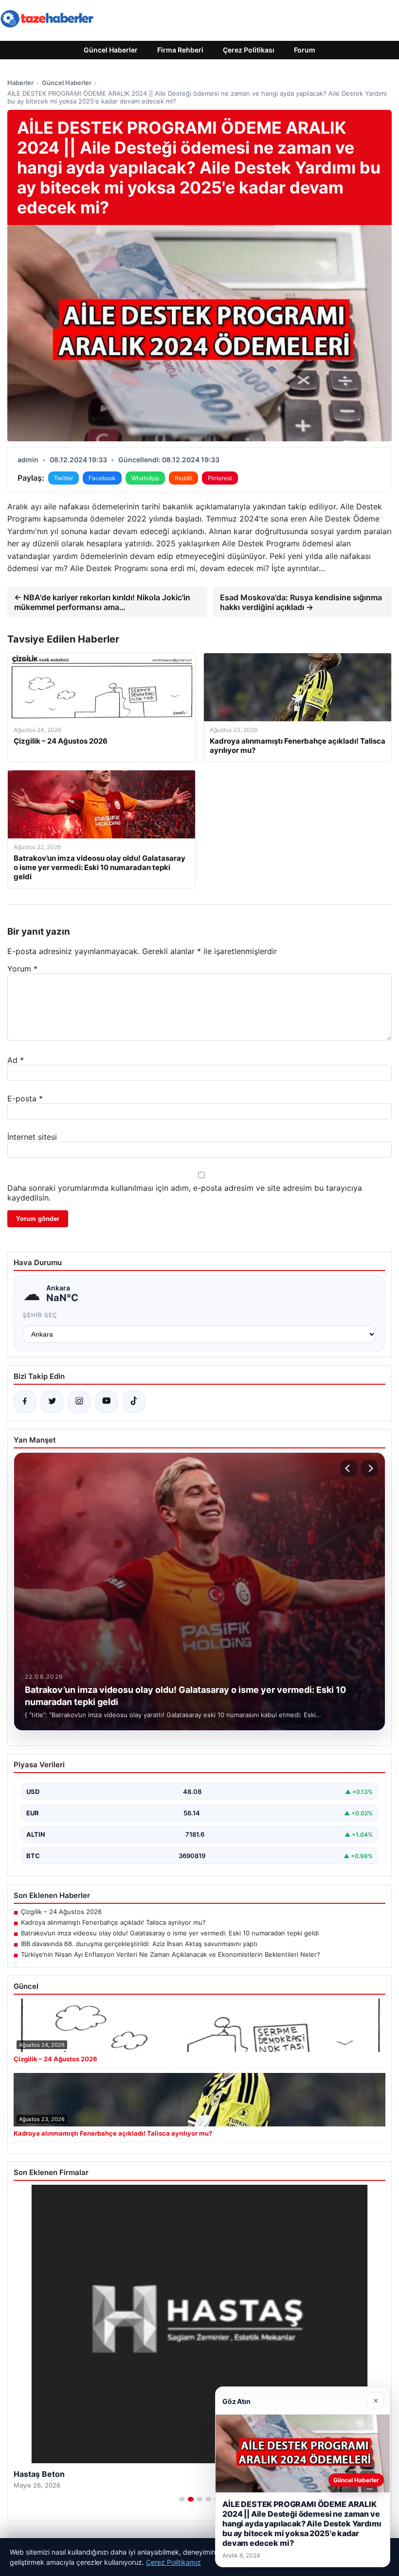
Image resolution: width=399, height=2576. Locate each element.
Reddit (183, 478)
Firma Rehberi (180, 50)
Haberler (20, 83)
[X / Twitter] (52, 1402)
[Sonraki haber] (369, 1468)
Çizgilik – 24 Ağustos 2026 (61, 1912)
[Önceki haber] (349, 1468)
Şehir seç (40, 1315)
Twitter (63, 478)
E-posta (25, 1098)
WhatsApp (145, 478)
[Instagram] (79, 1402)
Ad (16, 1060)
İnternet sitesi (32, 1137)
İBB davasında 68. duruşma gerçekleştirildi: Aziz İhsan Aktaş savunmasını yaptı (139, 1944)
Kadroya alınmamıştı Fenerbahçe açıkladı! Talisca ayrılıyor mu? (113, 1922)
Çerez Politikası (249, 50)
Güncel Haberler (111, 50)
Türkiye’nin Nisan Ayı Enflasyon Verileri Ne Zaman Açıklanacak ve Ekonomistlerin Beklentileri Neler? (171, 1954)
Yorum (22, 969)
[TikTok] (134, 1402)
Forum (305, 50)
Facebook (102, 478)
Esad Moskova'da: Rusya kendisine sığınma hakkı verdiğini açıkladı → (301, 602)
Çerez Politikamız (173, 2562)
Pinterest (220, 478)
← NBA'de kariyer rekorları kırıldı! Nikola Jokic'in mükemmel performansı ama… (102, 602)
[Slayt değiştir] (182, 2499)
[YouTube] (107, 1402)
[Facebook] (25, 1402)
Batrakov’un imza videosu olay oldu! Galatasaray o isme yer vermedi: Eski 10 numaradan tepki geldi (170, 1933)
